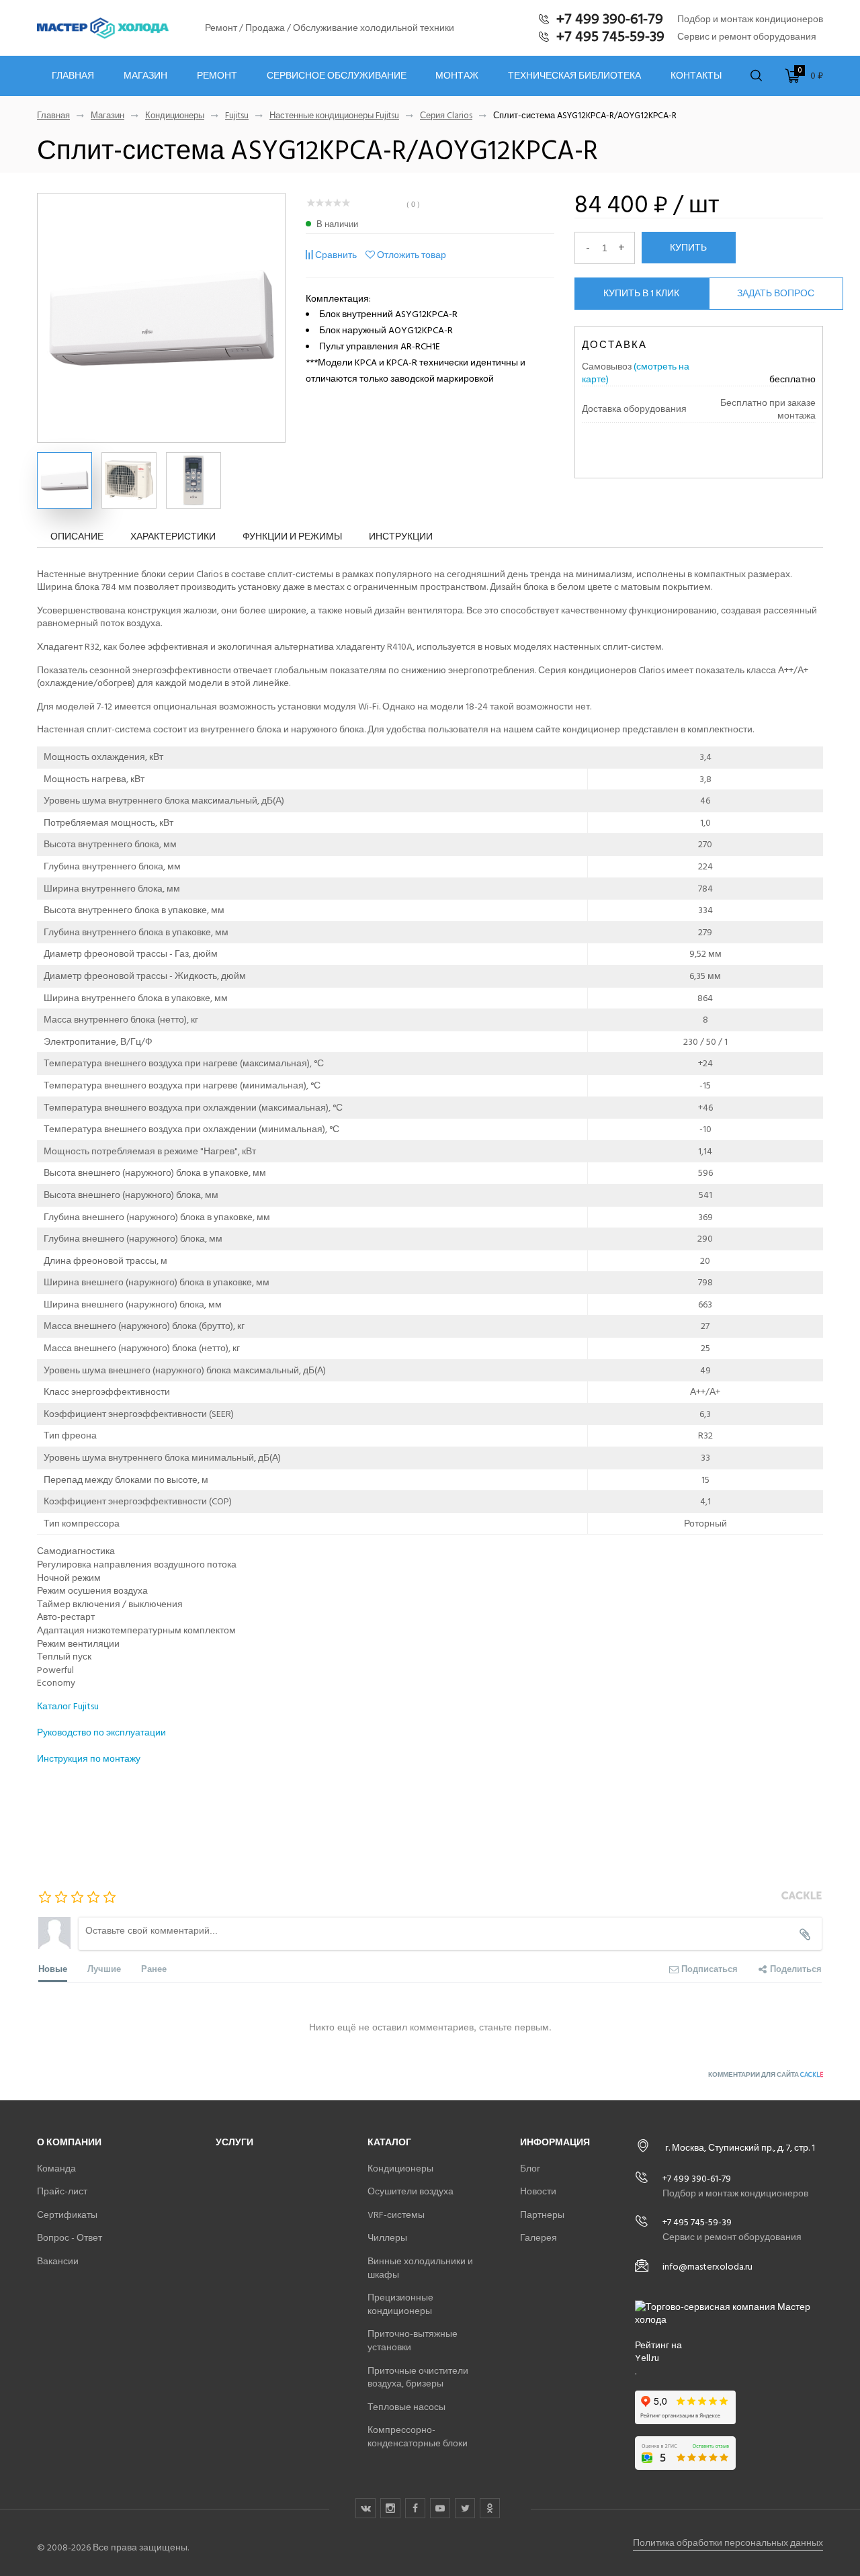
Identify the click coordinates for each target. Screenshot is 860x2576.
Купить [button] (688, 247)
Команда (56, 2169)
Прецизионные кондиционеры (400, 2304)
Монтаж (457, 76)
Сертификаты (67, 2215)
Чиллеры (387, 2238)
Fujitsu (237, 116)
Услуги (234, 2142)
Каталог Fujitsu (68, 1706)
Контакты (696, 76)
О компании (69, 2142)
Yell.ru (647, 2358)
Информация (555, 2142)
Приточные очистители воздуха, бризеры (418, 2377)
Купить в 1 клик (641, 293)
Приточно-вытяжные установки (413, 2341)
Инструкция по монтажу (89, 1759)
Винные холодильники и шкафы (420, 2268)
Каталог (389, 2142)
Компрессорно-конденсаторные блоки (418, 2437)
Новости (538, 2191)
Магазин (145, 76)
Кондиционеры (175, 116)
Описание (77, 536)
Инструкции (401, 536)
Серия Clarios (446, 116)
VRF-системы (396, 2215)
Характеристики (173, 536)
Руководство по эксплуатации (101, 1732)
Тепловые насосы (406, 2407)
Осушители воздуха (411, 2191)
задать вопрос (776, 293)
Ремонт (217, 76)
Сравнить (336, 255)
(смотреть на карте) (636, 373)
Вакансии (58, 2261)
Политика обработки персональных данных (728, 2543)
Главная (73, 76)
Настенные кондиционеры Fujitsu (334, 116)
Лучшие (104, 1968)
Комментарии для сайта (766, 2075)
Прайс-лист (62, 2191)
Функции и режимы (292, 536)
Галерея (539, 2238)
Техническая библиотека (574, 76)
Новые (53, 1968)
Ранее (154, 1968)
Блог (530, 2169)
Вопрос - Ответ (70, 2238)
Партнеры (542, 2215)
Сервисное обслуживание (337, 76)
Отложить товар (412, 255)
